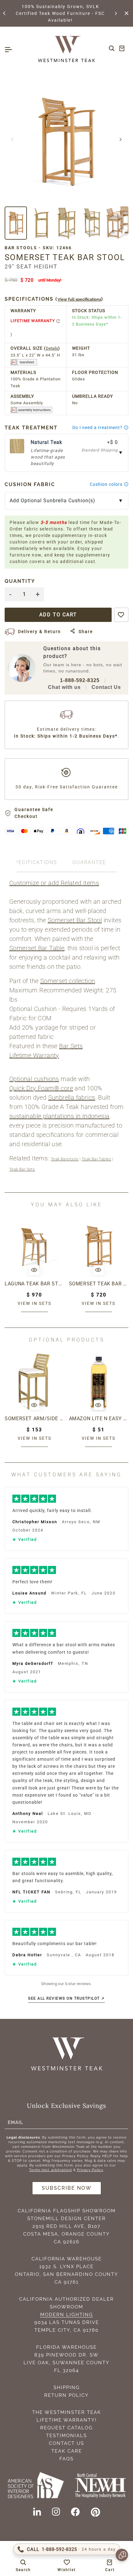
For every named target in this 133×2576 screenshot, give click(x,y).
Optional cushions (34, 1079)
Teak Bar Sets (22, 1169)
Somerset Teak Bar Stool (99, 1284)
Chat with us (64, 687)
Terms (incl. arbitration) (51, 2170)
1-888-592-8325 (80, 680)
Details (52, 348)
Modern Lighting (67, 2315)
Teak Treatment (31, 428)
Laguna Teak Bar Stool (34, 1284)
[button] (5, 13)
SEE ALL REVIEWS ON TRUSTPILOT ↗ (66, 1998)
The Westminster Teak (67, 2412)
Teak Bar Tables (97, 1159)
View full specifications (79, 299)
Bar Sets (71, 1046)
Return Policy (66, 2395)
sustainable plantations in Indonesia (59, 1116)
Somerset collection (68, 981)
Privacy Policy (90, 2170)
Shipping (67, 2388)
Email (15, 2122)
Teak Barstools (65, 1159)
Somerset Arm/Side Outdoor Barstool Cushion (34, 1419)
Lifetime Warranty (34, 1055)
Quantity (20, 581)
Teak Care (67, 2451)
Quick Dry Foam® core (41, 1088)
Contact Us (106, 687)
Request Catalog (66, 2428)
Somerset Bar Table (37, 948)
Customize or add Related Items (54, 883)
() (54, 299)
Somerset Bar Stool (75, 920)
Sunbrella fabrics (72, 1097)
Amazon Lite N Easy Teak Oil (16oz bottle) (99, 1419)
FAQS (66, 2459)
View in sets (34, 1303)
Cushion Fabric (30, 484)
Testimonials (66, 2436)
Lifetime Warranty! (67, 2420)
